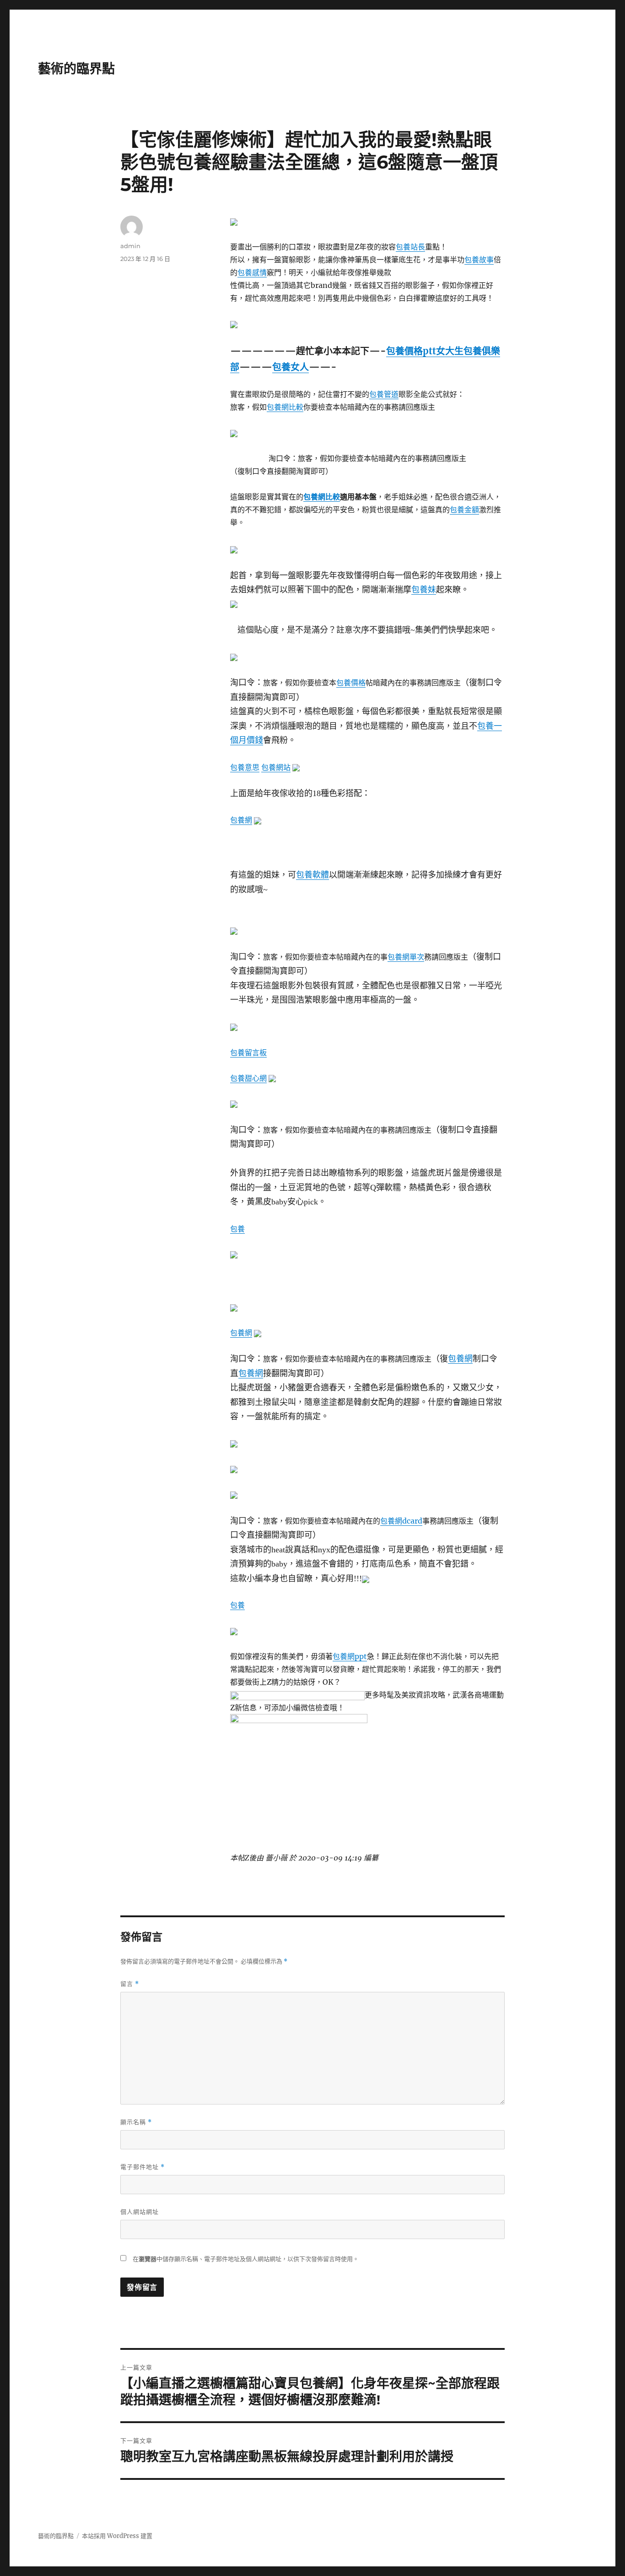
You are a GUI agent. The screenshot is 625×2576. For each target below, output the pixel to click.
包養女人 (291, 367)
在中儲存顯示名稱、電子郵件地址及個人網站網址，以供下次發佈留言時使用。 (246, 2259)
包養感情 (252, 272)
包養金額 (464, 510)
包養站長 (410, 247)
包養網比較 (285, 407)
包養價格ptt (411, 351)
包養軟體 (312, 875)
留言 (130, 1984)
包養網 (241, 820)
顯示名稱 (136, 2122)
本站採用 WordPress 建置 (117, 2536)
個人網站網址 (140, 2212)
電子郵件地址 (143, 2167)
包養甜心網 (248, 1078)
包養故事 (479, 260)
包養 (237, 1229)
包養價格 (351, 683)
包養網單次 (406, 957)
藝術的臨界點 (76, 69)
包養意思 (245, 767)
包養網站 (276, 767)
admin (130, 246)
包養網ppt (350, 1656)
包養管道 (384, 394)
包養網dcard (401, 1521)
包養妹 (424, 590)
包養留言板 (248, 1052)
